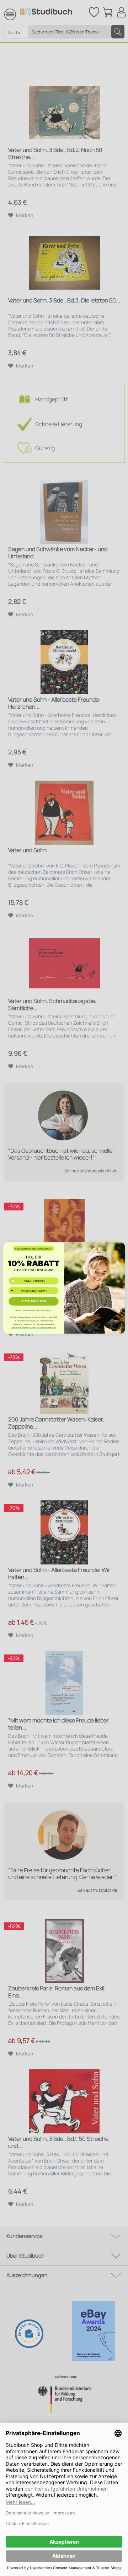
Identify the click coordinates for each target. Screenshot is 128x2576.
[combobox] (14, 1291)
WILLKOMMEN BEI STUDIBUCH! (33, 1249)
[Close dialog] (119, 1248)
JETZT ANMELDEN (34, 1301)
